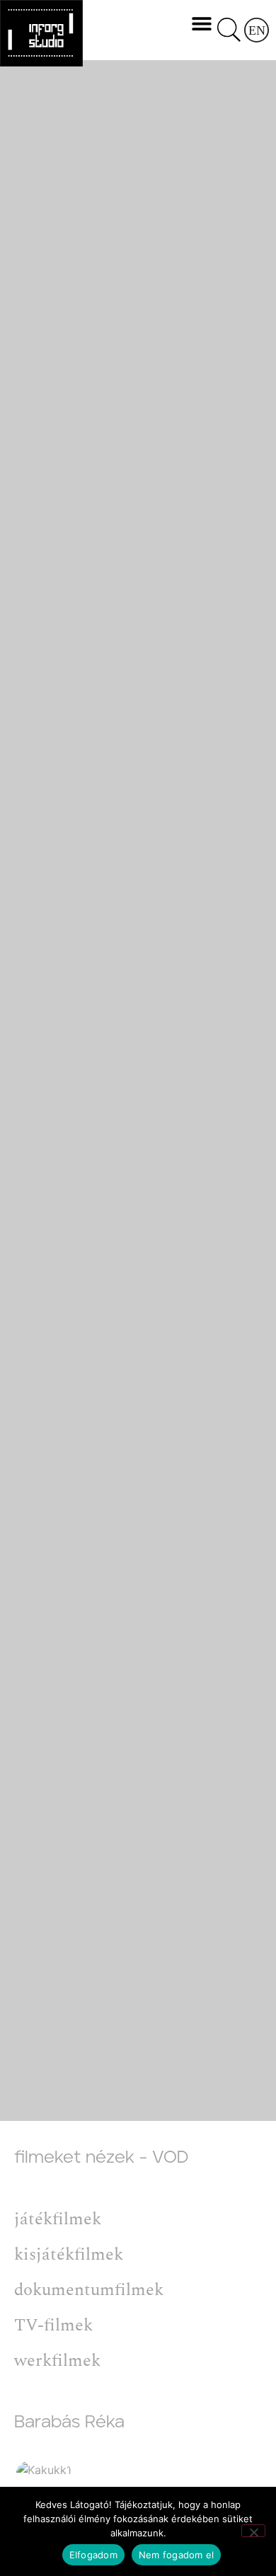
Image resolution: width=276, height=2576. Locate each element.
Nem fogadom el (177, 2555)
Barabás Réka (69, 2422)
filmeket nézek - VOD (101, 2158)
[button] (201, 23)
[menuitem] (257, 30)
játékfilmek (58, 2219)
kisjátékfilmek (69, 2255)
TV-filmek (53, 2325)
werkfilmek (57, 2361)
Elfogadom (93, 2555)
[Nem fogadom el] (253, 2531)
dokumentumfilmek (89, 2290)
